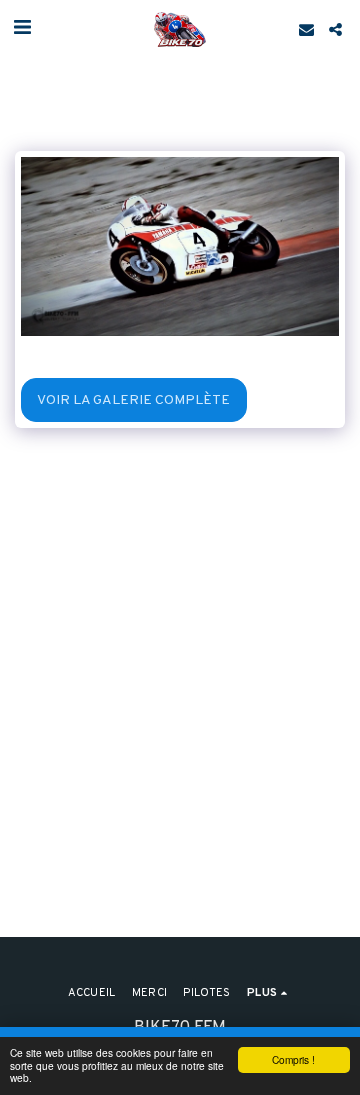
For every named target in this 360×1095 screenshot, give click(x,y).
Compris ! (293, 1059)
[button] (22, 29)
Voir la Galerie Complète (133, 400)
